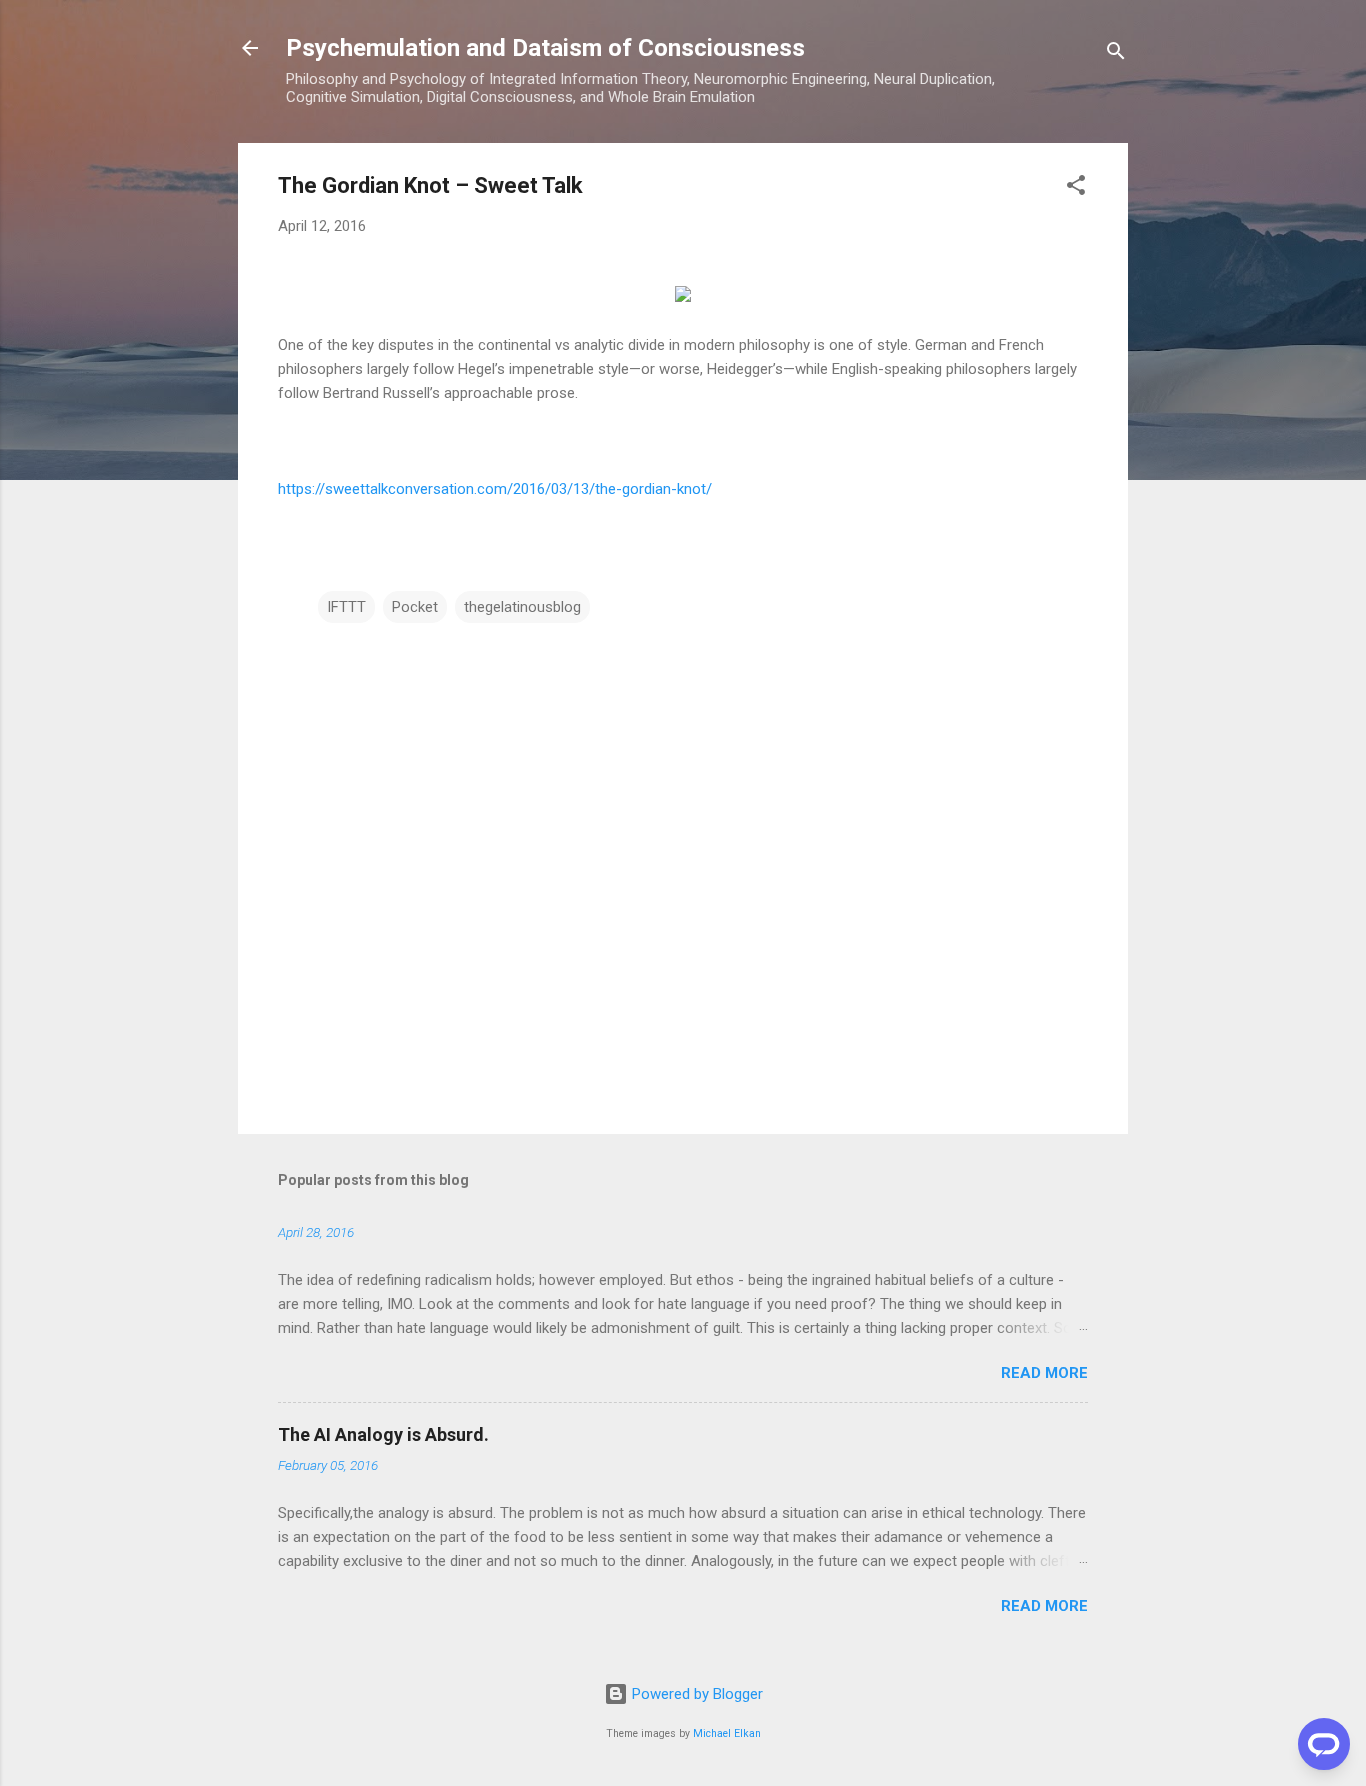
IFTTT (346, 607)
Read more (1044, 1373)
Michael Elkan (727, 1733)
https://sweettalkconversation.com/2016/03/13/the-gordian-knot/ (495, 489)
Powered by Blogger (695, 1694)
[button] (1076, 188)
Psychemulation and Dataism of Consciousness (545, 48)
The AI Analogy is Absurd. (383, 1434)
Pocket (415, 607)
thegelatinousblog (522, 607)
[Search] (1116, 54)
